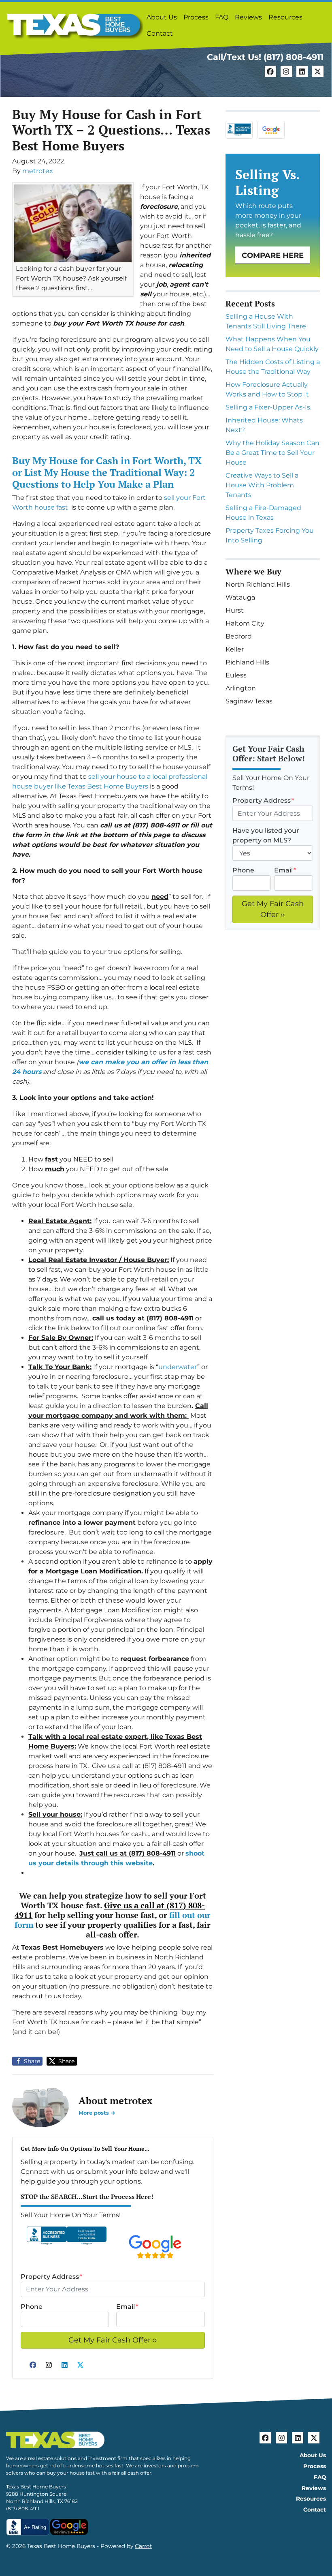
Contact (160, 33)
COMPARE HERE (273, 255)
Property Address (51, 2277)
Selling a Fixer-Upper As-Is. (268, 407)
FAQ (222, 17)
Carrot (144, 2546)
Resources (285, 17)
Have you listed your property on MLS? (266, 835)
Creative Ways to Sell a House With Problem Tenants (262, 485)
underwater (178, 1367)
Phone (32, 2307)
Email (127, 2307)
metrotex (38, 171)
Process (196, 17)
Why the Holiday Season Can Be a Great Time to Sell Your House (272, 453)
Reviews (248, 17)
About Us (162, 17)
